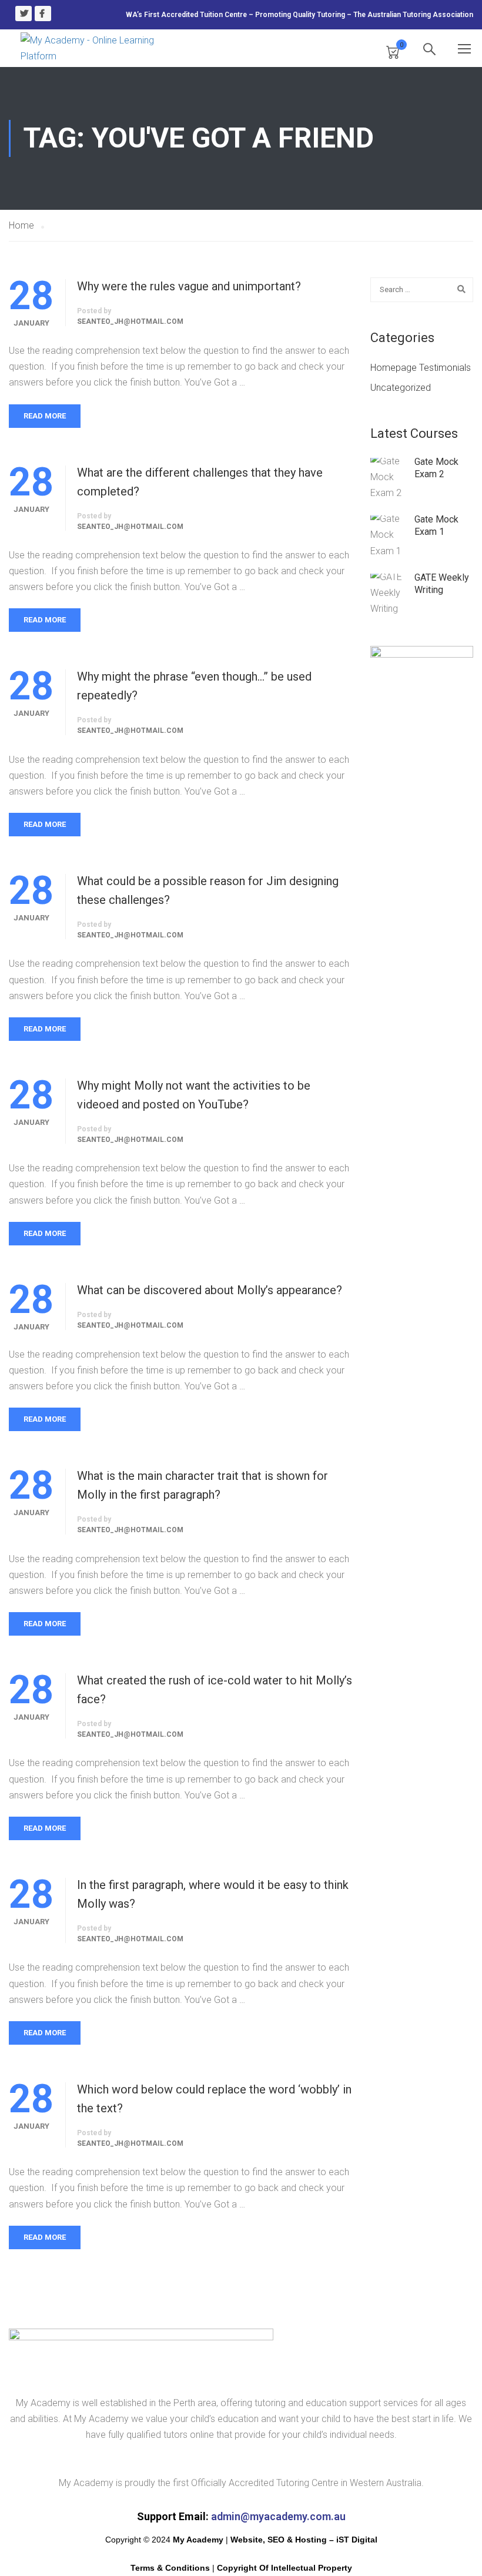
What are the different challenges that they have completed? (200, 482)
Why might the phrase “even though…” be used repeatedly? (194, 686)
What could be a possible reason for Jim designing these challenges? (208, 890)
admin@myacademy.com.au (278, 2516)
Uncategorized (401, 388)
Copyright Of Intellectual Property (284, 2568)
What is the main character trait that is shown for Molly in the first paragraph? (202, 1485)
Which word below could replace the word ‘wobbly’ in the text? (214, 2099)
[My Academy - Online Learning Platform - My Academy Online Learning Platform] (91, 48)
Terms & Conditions (170, 2568)
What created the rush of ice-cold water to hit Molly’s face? (215, 1690)
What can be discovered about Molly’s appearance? (210, 1290)
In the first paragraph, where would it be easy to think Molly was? (213, 1894)
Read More (45, 416)
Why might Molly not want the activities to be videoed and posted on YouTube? (194, 1095)
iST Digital (357, 2540)
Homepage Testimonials (421, 368)
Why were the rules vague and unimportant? (189, 286)
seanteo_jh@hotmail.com (130, 321)
